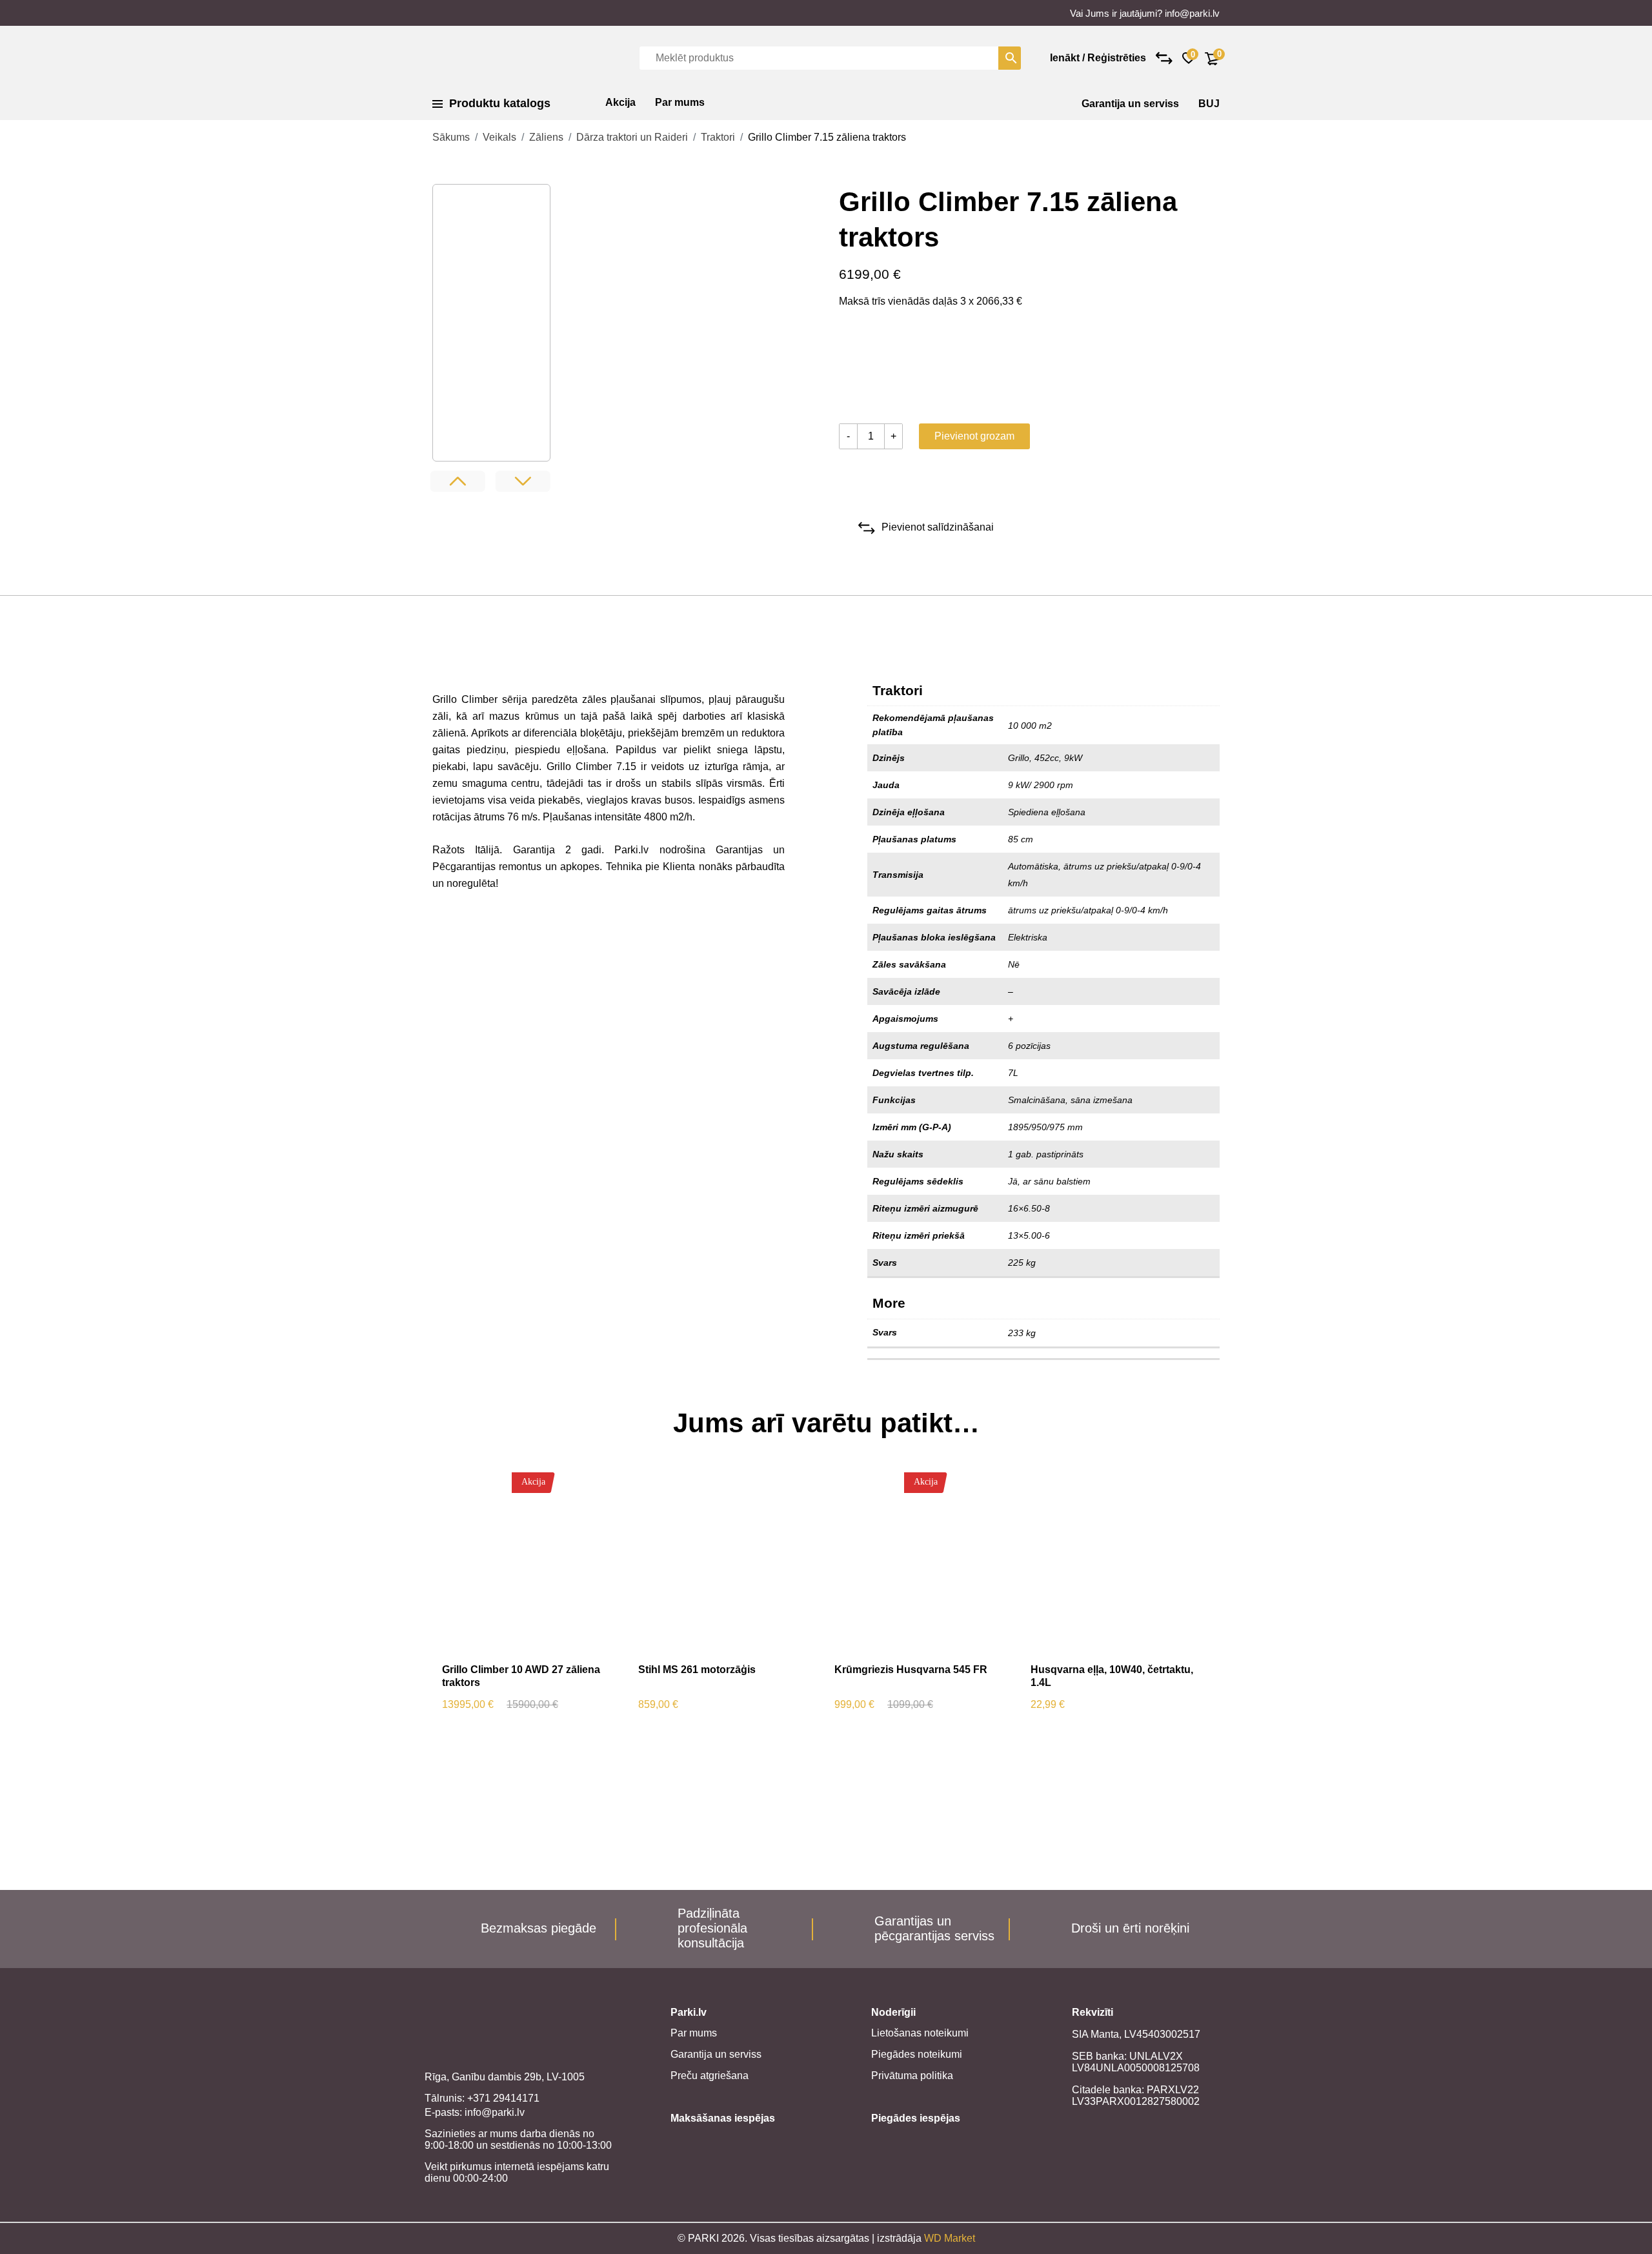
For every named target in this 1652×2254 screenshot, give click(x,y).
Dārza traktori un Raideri (632, 137)
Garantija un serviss (1130, 104)
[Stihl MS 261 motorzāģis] (727, 1563)
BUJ (1209, 104)
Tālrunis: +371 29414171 (482, 2098)
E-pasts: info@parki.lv (475, 2112)
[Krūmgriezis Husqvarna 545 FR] (923, 1563)
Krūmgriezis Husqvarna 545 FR (911, 1670)
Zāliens (546, 137)
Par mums (680, 102)
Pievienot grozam (974, 436)
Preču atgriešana (710, 2076)
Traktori (718, 137)
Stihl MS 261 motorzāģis (697, 1670)
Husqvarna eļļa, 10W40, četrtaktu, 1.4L (1112, 1676)
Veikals (499, 137)
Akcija (620, 102)
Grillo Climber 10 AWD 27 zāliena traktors (521, 1676)
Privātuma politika (912, 2076)
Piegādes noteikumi (917, 2054)
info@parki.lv (1192, 13)
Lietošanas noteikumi (920, 2033)
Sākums (451, 137)
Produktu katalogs (500, 103)
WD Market (950, 2238)
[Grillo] (887, 369)
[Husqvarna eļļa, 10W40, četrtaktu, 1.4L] (1119, 1563)
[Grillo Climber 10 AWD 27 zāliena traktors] (531, 1563)
